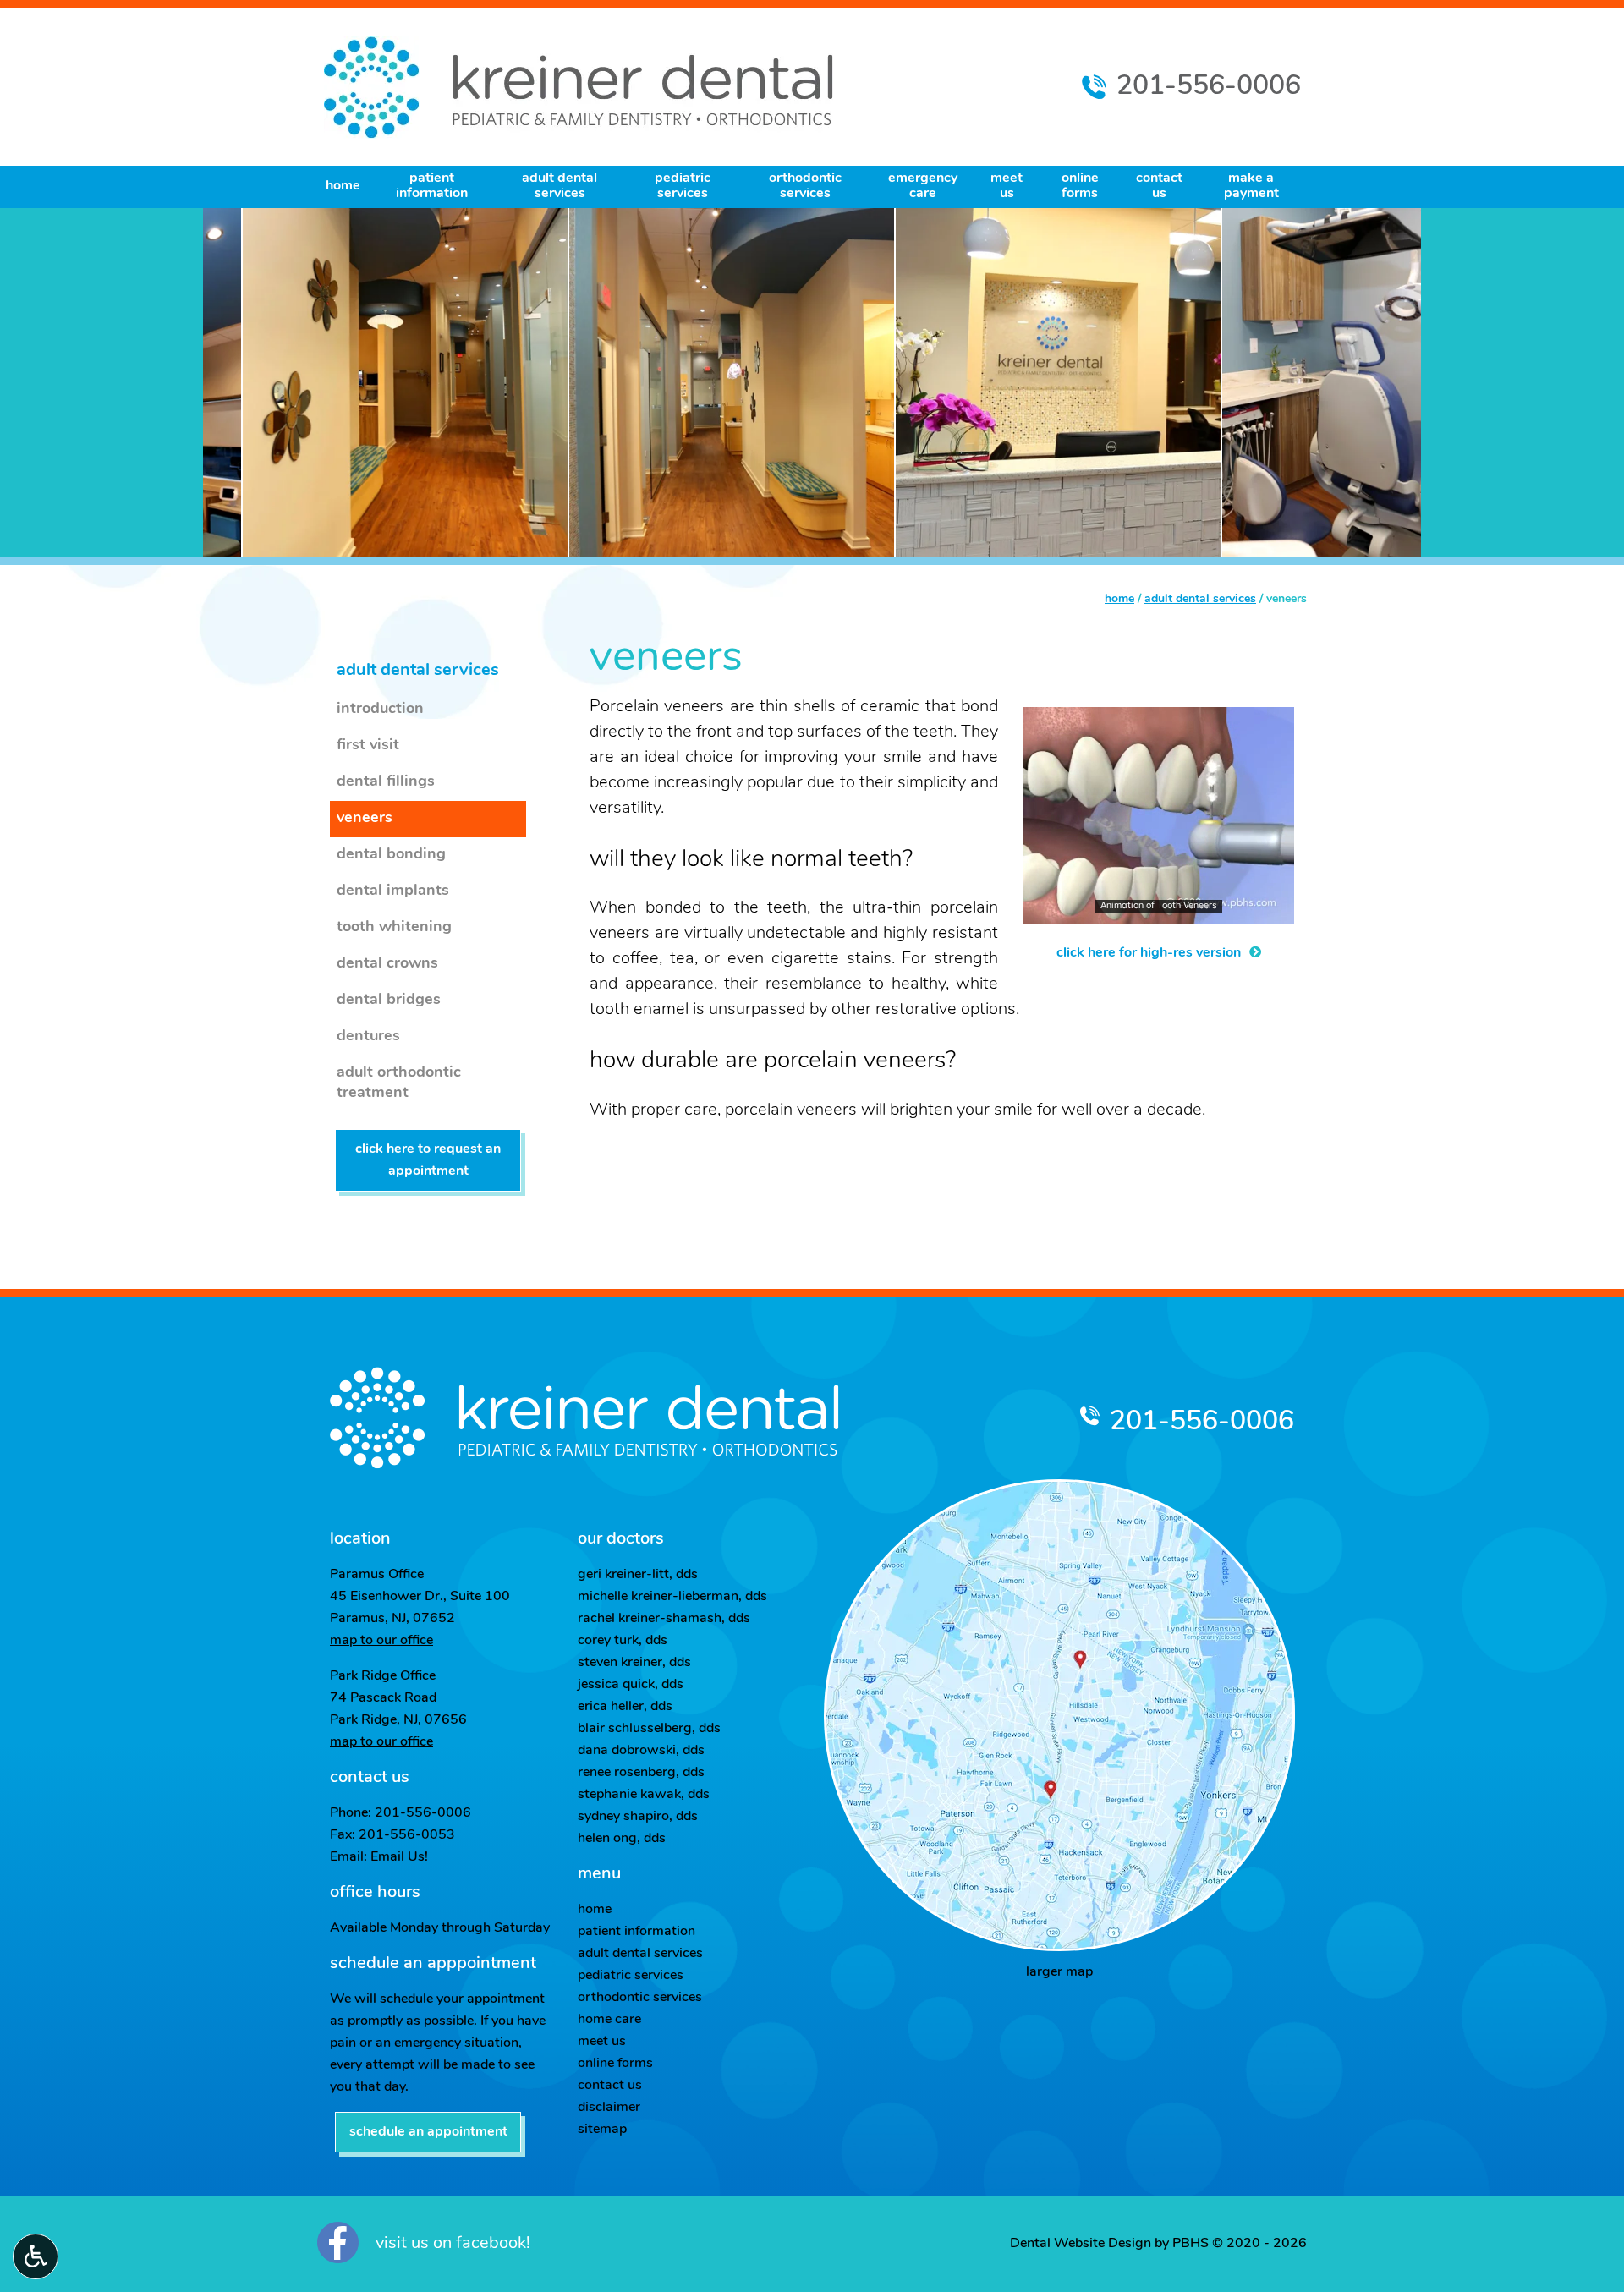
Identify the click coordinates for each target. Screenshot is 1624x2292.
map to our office (381, 1641)
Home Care (609, 2020)
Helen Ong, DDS (622, 1839)
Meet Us (602, 2042)
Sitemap (602, 2130)
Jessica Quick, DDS (631, 1685)
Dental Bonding (391, 855)
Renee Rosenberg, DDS (641, 1773)
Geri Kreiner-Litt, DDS (638, 1575)
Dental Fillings (386, 782)
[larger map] (1059, 1715)
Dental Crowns (387, 964)
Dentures (368, 1037)
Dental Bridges (389, 1001)
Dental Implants (393, 891)
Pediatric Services (631, 1976)
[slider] (1158, 910)
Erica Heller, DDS (625, 1707)
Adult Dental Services (1200, 599)
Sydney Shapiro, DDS (638, 1817)
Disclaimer (609, 2108)
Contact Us (610, 2086)
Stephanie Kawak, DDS (644, 1795)
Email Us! (399, 1857)
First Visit (368, 746)
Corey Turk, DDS (623, 1641)
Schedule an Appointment (428, 2132)
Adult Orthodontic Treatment (399, 1083)
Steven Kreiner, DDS (634, 1663)
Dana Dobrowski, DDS (641, 1751)
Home (343, 186)
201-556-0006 (1202, 1423)
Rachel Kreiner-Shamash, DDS (664, 1619)
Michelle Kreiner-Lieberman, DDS (672, 1597)
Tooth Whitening (394, 928)
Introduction (380, 710)
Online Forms (615, 2064)
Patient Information (636, 1932)
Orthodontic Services (640, 1998)
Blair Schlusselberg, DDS (649, 1729)
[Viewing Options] (36, 2256)
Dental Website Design (1081, 2244)
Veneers (365, 819)
